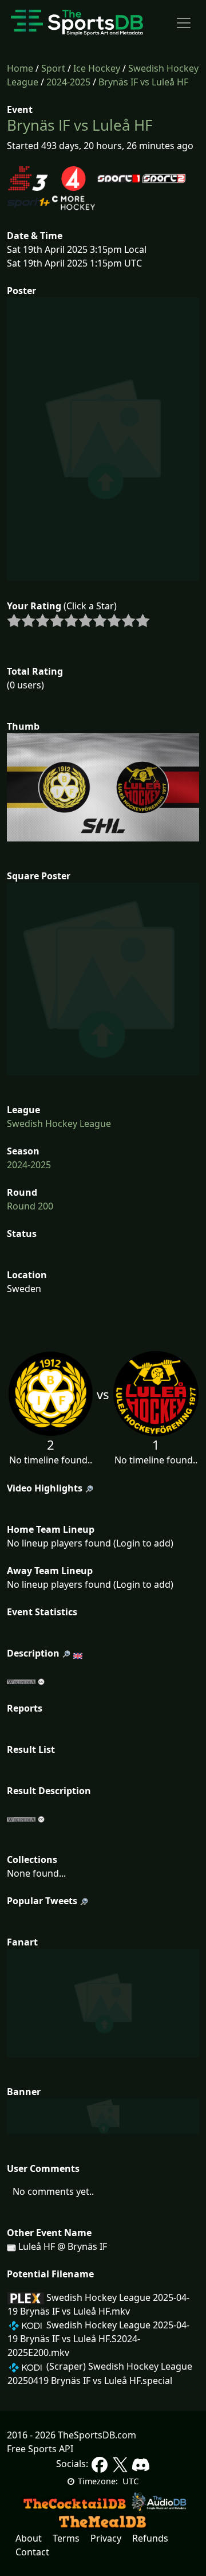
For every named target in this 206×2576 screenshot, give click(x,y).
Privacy (106, 2538)
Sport (53, 68)
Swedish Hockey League (59, 1123)
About (29, 2538)
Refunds (150, 2538)
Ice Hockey (97, 68)
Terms (66, 2538)
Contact (32, 2552)
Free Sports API (40, 2449)
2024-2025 (68, 82)
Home (20, 68)
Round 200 (30, 1206)
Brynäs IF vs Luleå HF (143, 82)
